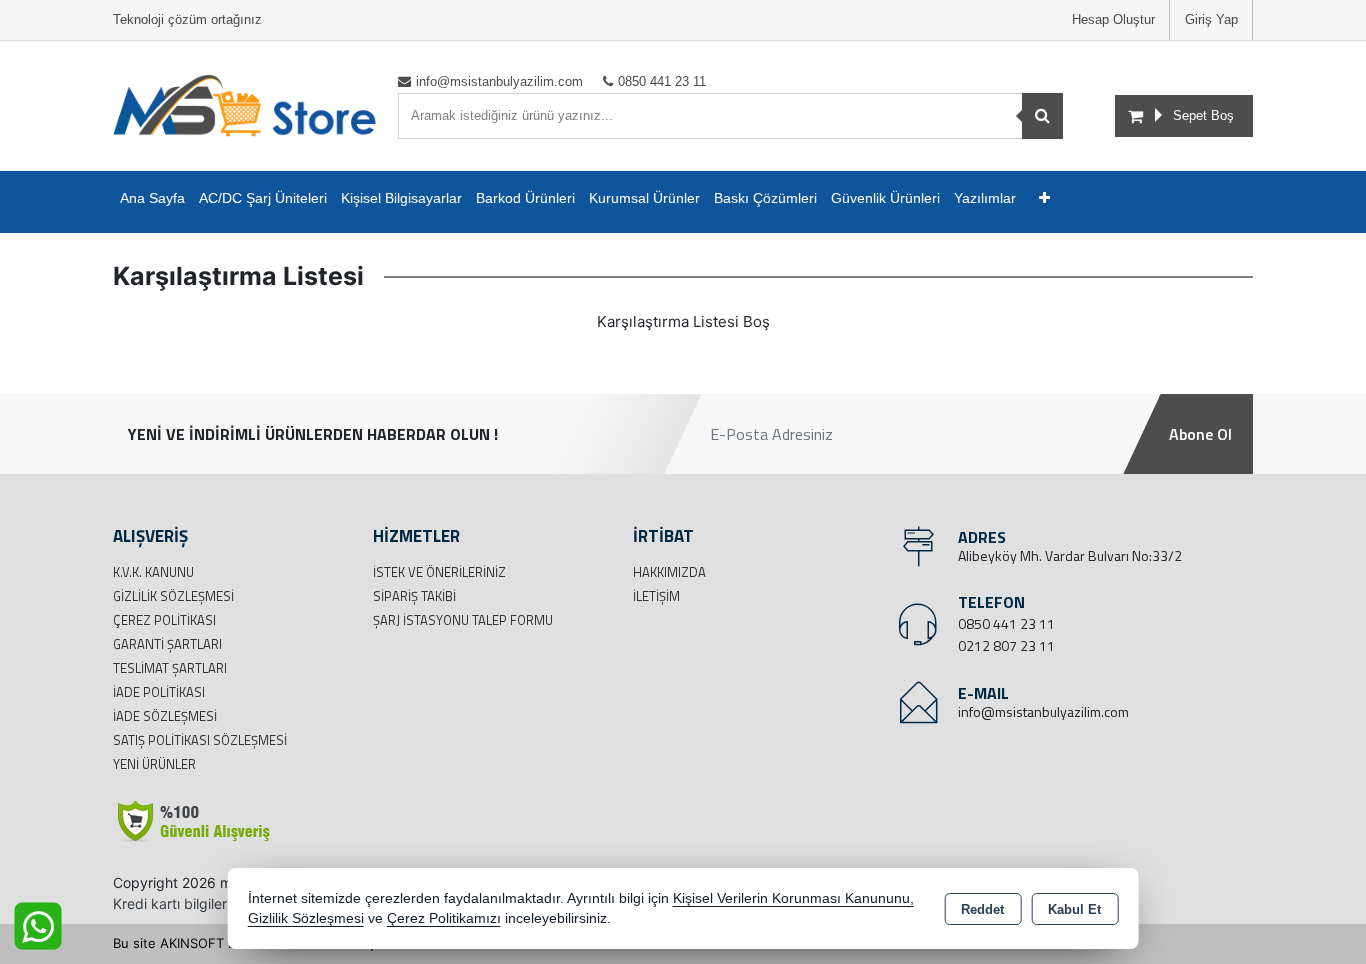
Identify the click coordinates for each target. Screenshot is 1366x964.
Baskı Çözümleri (765, 198)
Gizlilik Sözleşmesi (173, 596)
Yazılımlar (985, 198)
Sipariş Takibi (414, 596)
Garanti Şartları (167, 644)
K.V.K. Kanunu (153, 572)
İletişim (656, 596)
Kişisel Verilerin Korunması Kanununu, (793, 898)
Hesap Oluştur (1113, 19)
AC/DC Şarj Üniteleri (263, 198)
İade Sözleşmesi (165, 716)
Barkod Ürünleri (525, 198)
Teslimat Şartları (170, 668)
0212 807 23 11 (1006, 645)
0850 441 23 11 (1006, 623)
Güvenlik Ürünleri (885, 198)
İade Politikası (159, 692)
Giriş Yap (1211, 19)
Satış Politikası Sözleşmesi (200, 740)
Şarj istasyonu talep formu (463, 620)
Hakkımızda (669, 572)
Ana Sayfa (152, 198)
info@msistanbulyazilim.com (1043, 711)
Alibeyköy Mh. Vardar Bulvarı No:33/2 (1070, 555)
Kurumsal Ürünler (644, 198)
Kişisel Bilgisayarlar (401, 198)
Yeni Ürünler (154, 764)
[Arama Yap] (1042, 116)
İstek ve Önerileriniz (439, 572)
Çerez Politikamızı (444, 918)
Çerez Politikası (164, 620)
